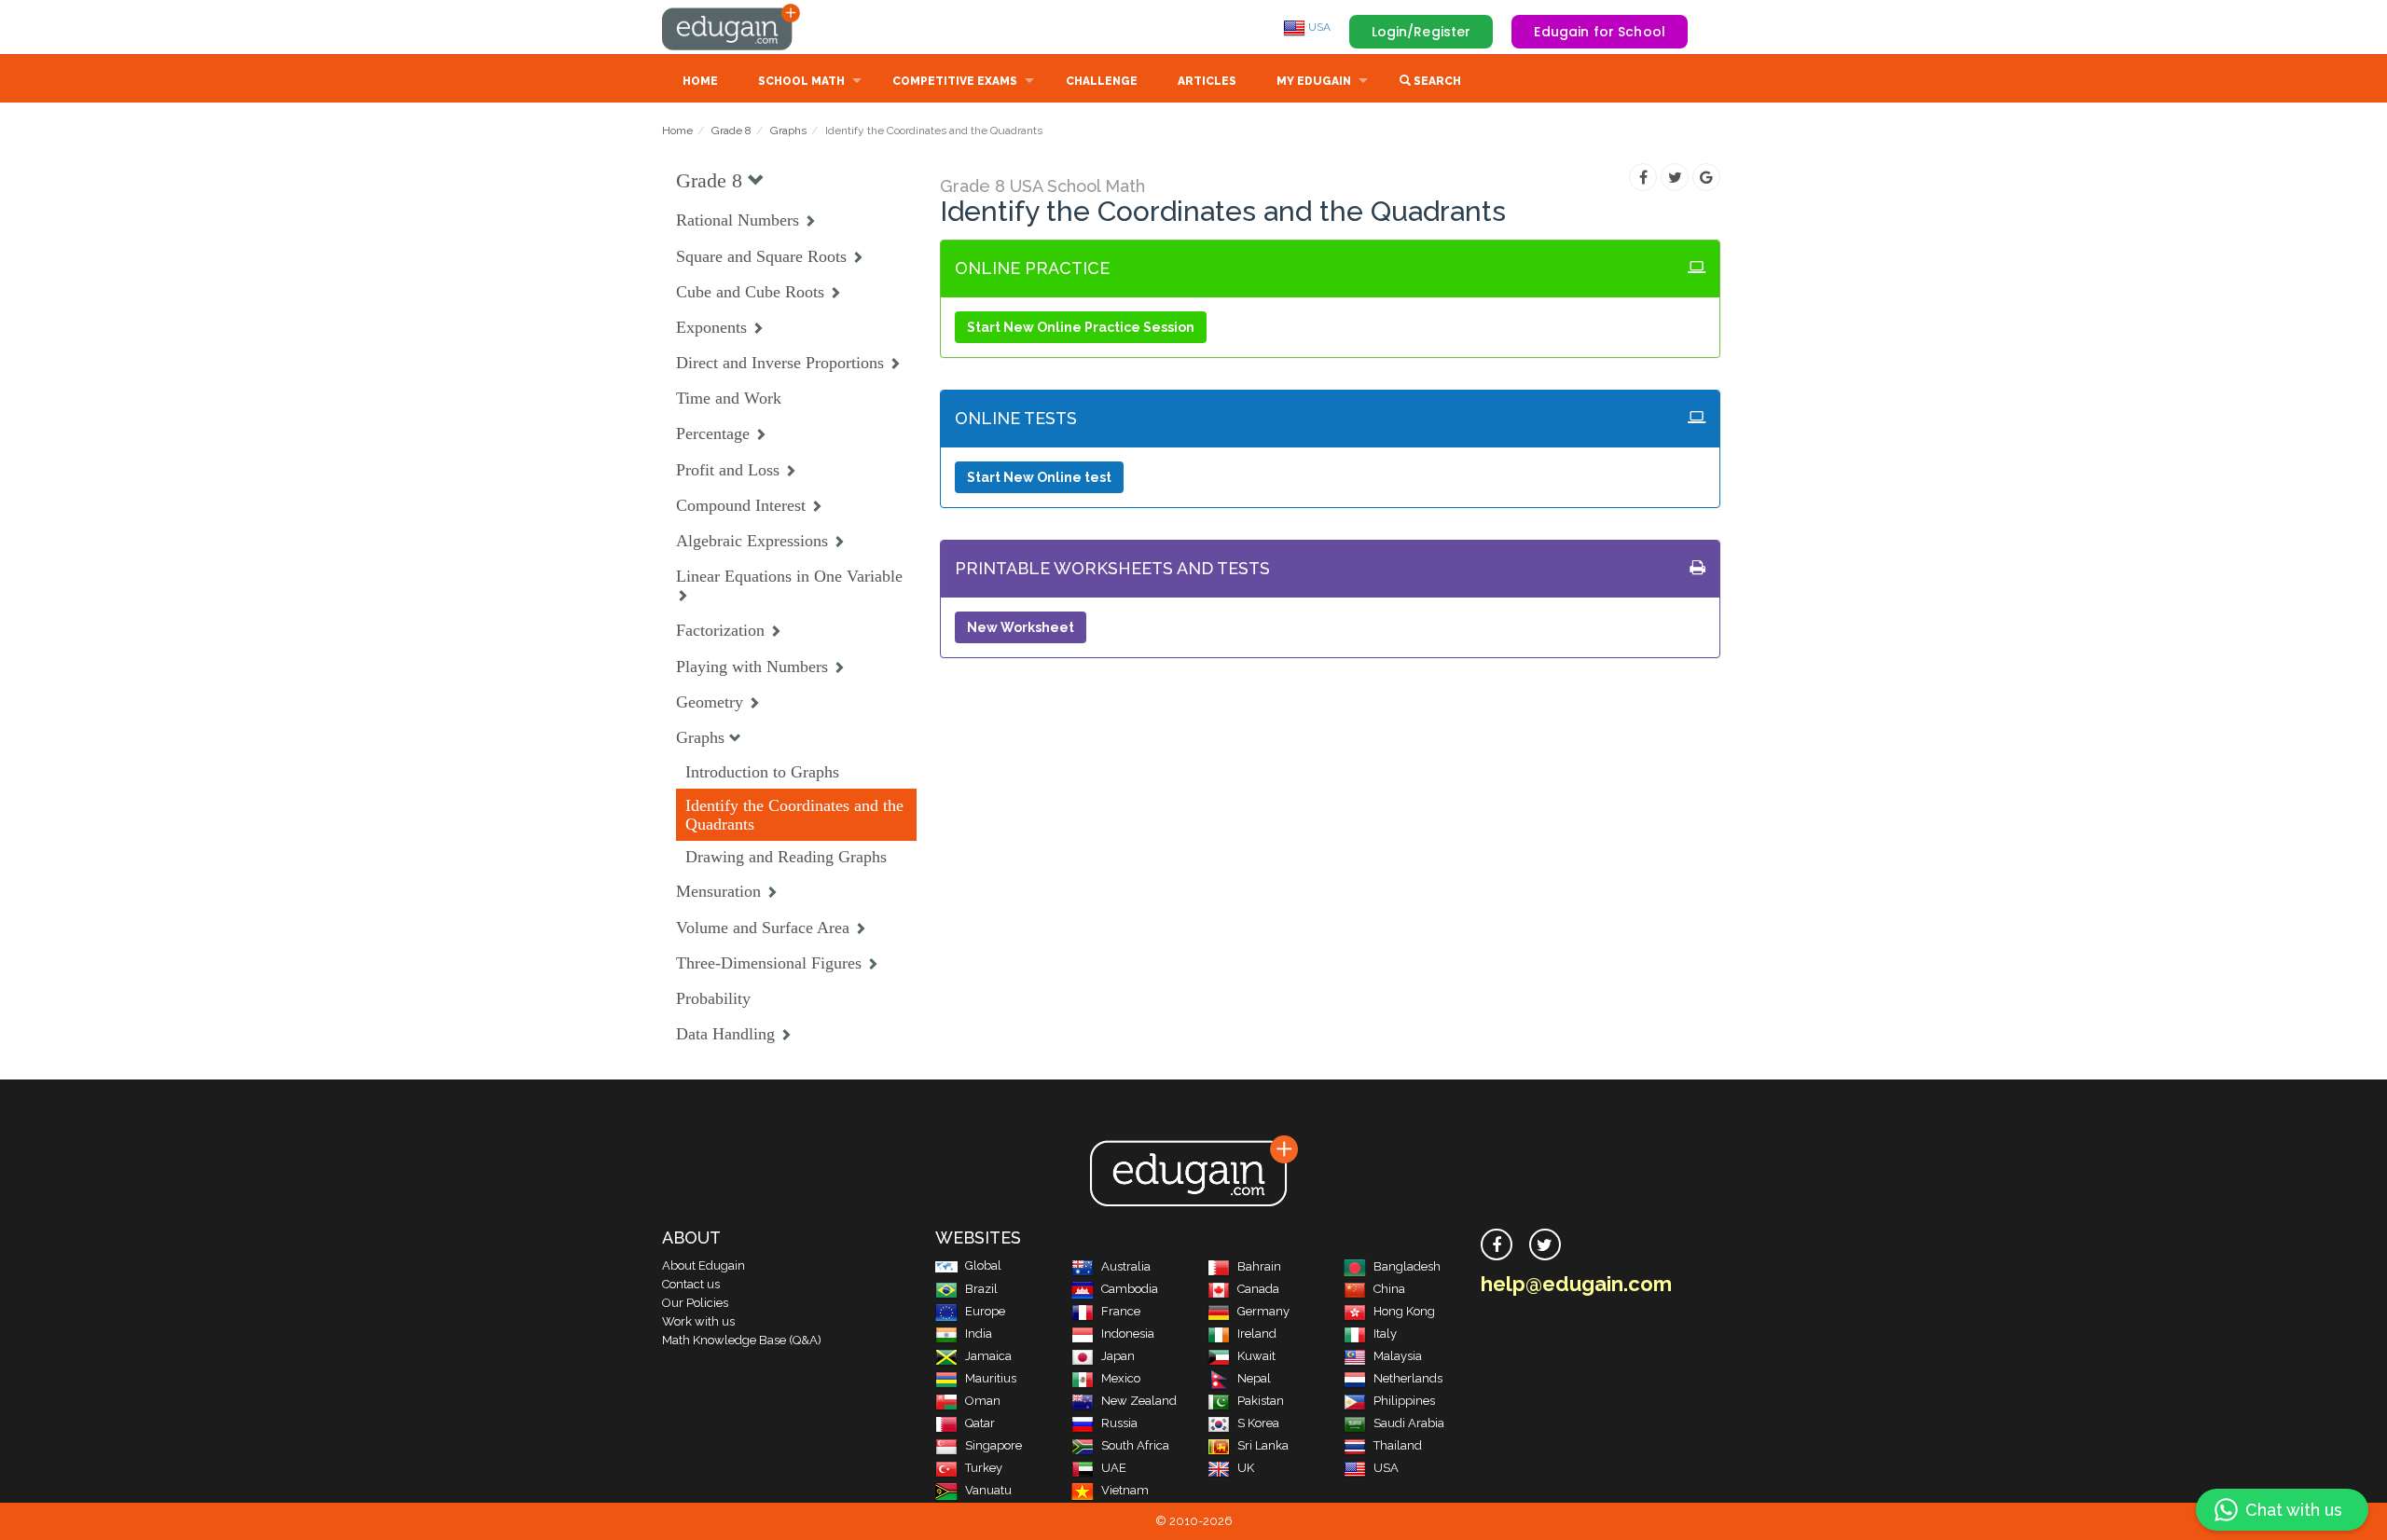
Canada (1258, 1289)
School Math (801, 81)
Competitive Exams (955, 81)
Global (983, 1265)
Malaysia (1398, 1356)
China (1389, 1289)
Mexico (1121, 1378)
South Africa (1135, 1445)
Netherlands (1408, 1378)
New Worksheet (1021, 627)
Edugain (732, 27)
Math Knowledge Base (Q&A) (742, 1340)
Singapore (993, 1445)
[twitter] (1545, 1244)
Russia (1119, 1423)
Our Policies (695, 1303)
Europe (985, 1311)
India (979, 1334)
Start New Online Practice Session (1081, 327)
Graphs (788, 131)
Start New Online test (1039, 477)
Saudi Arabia (1409, 1423)
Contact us (691, 1284)
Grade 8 (731, 131)
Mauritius (991, 1378)
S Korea (1258, 1423)
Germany (1263, 1311)
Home (700, 81)
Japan (1118, 1356)
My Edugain (1314, 81)
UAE (1114, 1468)
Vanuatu (988, 1490)
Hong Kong (1404, 1311)
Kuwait (1256, 1356)
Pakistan (1261, 1401)
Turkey (984, 1468)
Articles (1207, 81)
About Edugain (704, 1265)
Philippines (1404, 1401)
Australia (1126, 1266)
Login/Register (1421, 32)
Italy (1385, 1334)
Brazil (981, 1289)
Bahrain (1259, 1266)
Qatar (980, 1423)
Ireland (1257, 1334)
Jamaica (988, 1356)
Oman (983, 1401)
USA (1318, 27)
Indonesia (1128, 1334)
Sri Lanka (1263, 1445)
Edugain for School (1600, 32)
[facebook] (1497, 1244)
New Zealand (1139, 1401)
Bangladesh (1407, 1266)
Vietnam (1125, 1490)
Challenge (1102, 81)
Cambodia (1130, 1289)
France (1121, 1311)
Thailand (1398, 1445)
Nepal (1254, 1378)
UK (1246, 1468)
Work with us (698, 1321)
